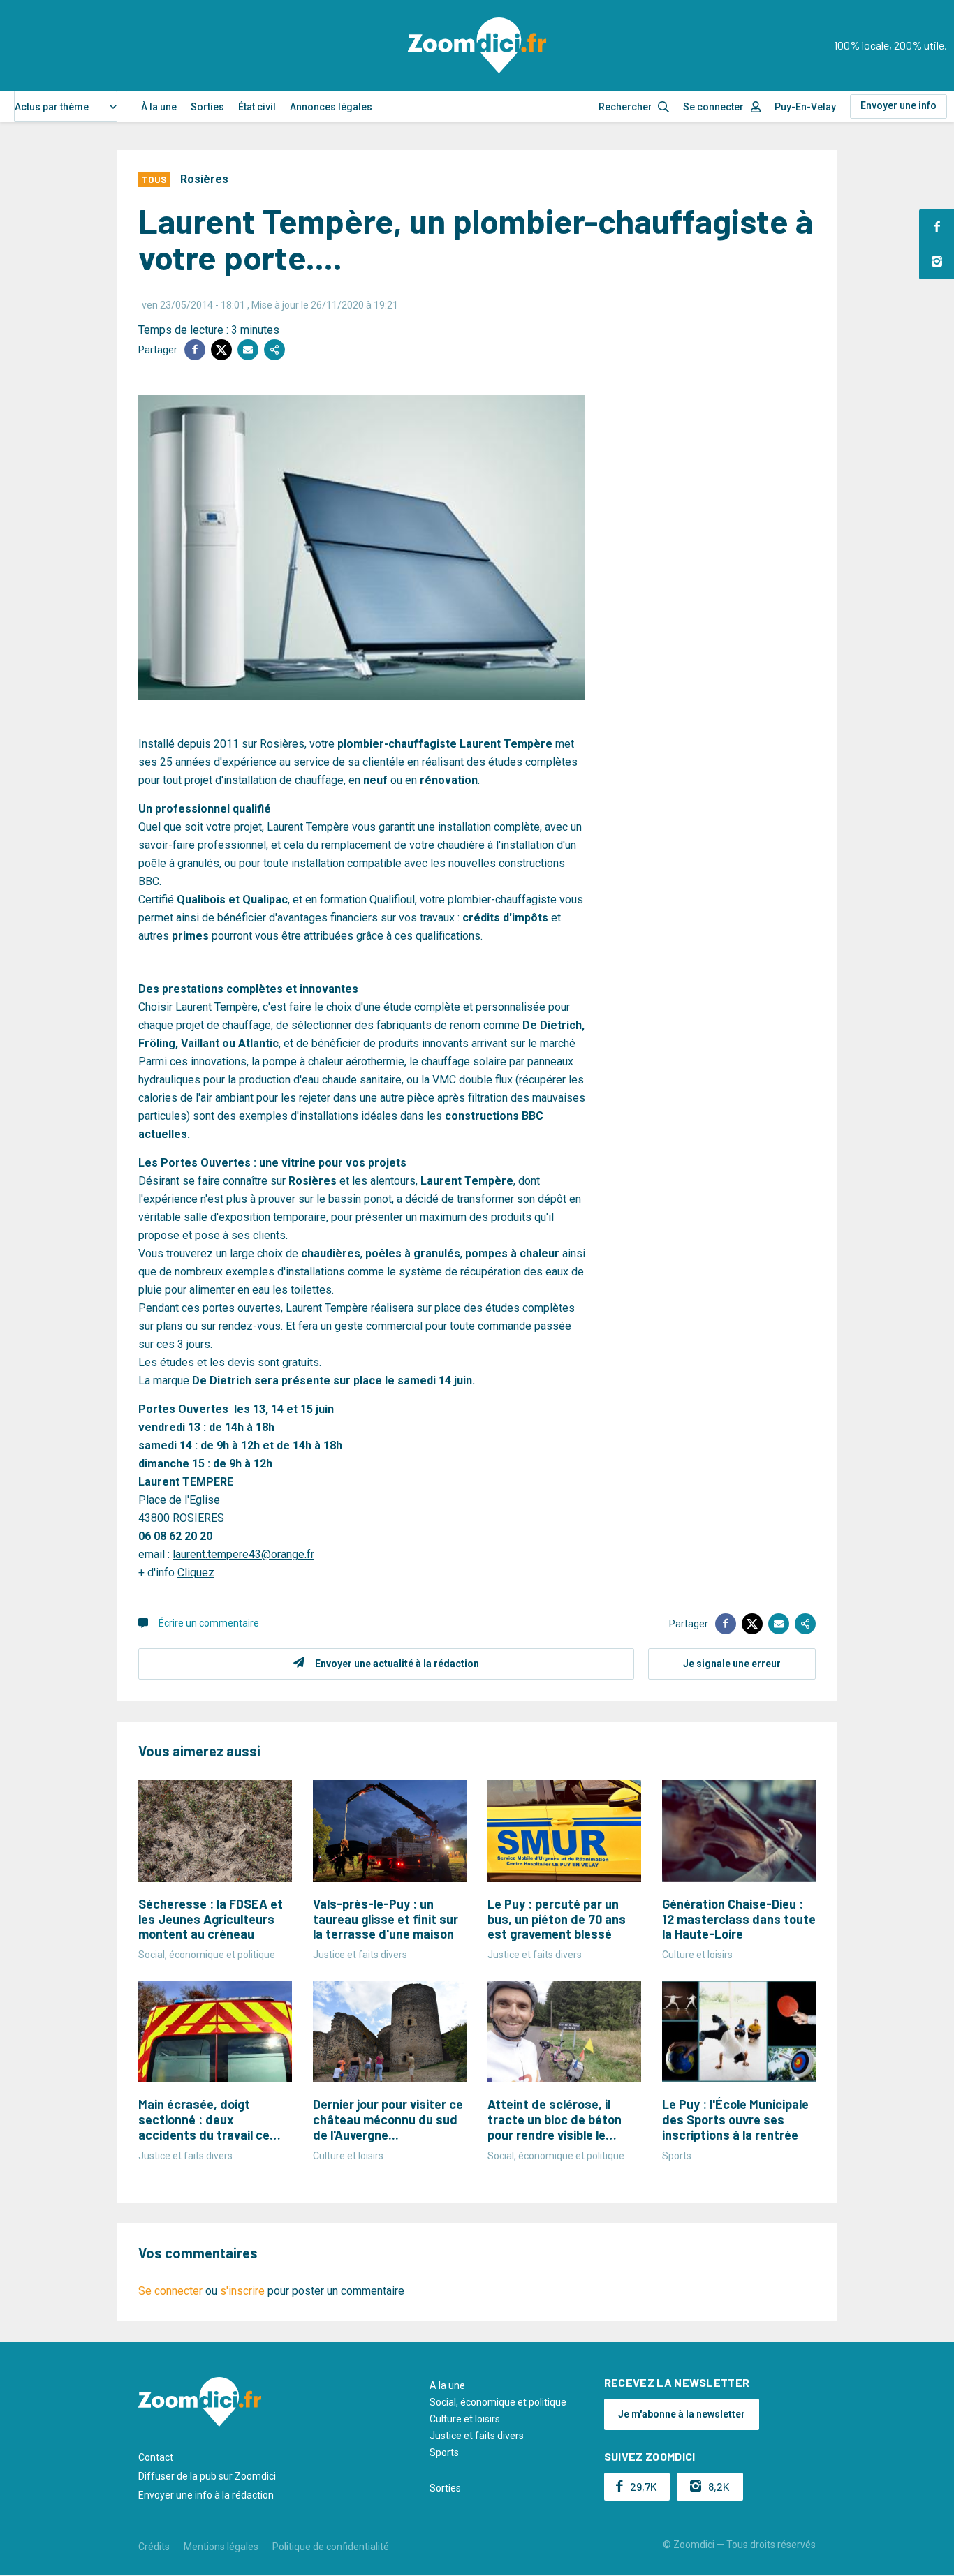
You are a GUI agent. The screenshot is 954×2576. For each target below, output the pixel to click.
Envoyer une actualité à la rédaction (397, 1664)
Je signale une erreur (732, 1664)
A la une (447, 2385)
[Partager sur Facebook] (195, 350)
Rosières (204, 179)
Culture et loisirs (465, 2419)
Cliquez (196, 1572)
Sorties (207, 107)
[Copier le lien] (274, 350)
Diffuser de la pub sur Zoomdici (207, 2476)
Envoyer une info (898, 105)
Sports (444, 2452)
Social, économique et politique (498, 2402)
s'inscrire (242, 2291)
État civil (257, 107)
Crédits (154, 2547)
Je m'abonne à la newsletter (682, 2414)
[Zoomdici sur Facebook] (937, 227)
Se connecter (713, 107)
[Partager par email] (248, 350)
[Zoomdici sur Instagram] (937, 262)
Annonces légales (331, 107)
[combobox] (66, 106)
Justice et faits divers (477, 2436)
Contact (156, 2457)
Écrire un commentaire (209, 1623)
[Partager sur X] (221, 350)
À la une (159, 107)
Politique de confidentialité (331, 2547)
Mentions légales (221, 2547)
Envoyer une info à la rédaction (206, 2495)
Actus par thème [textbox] (52, 107)
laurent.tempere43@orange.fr (243, 1554)
